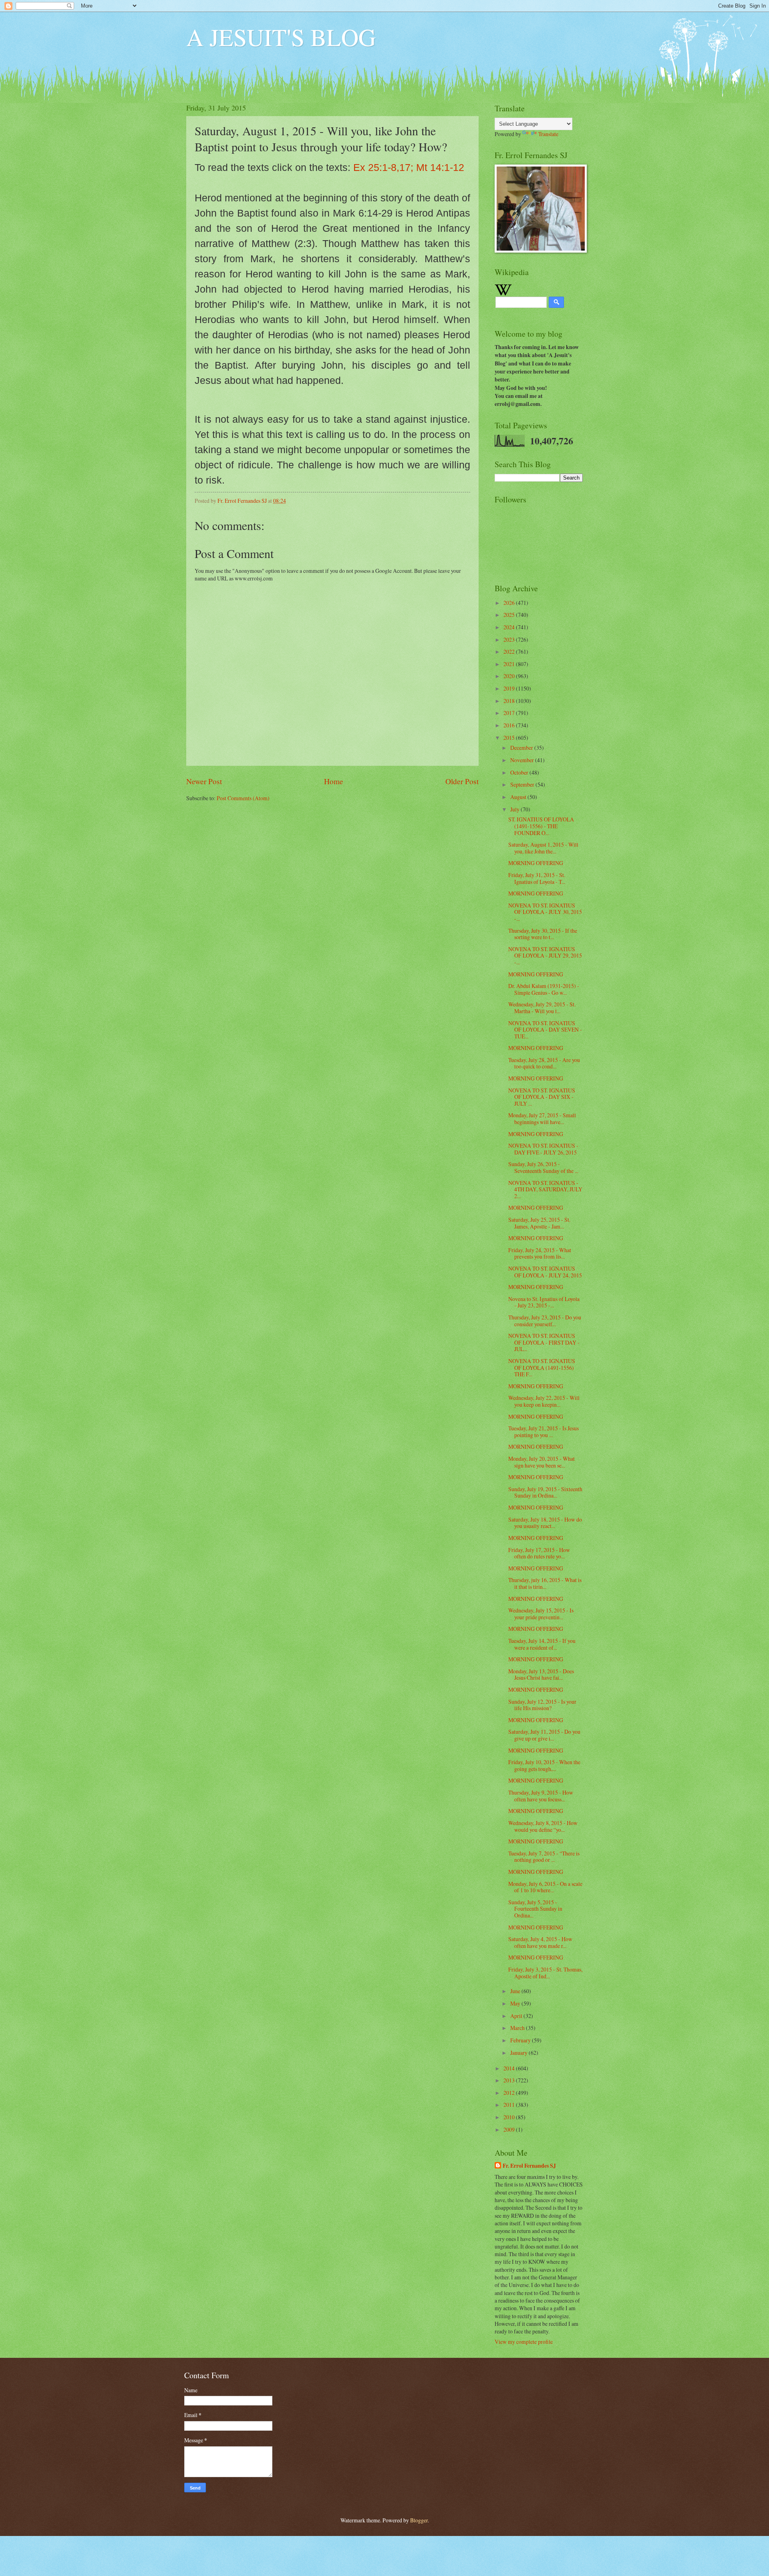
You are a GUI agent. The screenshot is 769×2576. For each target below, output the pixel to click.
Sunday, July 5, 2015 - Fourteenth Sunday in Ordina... (535, 1909)
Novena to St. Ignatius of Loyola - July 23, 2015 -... (544, 1302)
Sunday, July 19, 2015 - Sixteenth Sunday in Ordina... (545, 1492)
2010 (510, 2117)
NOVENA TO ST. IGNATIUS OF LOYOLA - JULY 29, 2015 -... (545, 956)
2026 (510, 603)
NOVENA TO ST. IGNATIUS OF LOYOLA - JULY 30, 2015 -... (545, 912)
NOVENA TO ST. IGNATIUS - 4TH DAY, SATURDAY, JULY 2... (545, 1189)
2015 (510, 738)
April (517, 2016)
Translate (548, 134)
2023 (510, 639)
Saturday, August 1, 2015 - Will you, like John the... (543, 848)
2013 (510, 2080)
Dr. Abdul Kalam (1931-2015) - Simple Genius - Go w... (544, 989)
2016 (510, 725)
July (515, 809)
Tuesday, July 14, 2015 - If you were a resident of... (542, 1644)
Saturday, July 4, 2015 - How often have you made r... (540, 1942)
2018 (510, 701)
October (520, 772)
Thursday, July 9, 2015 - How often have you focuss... (541, 1796)
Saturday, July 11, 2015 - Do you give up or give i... (544, 1735)
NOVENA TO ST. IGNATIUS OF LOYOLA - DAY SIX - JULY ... (542, 1097)
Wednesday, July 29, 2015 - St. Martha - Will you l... (542, 1008)
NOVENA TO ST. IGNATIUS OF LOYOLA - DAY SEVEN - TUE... (545, 1030)
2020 (510, 676)
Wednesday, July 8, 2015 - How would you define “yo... (543, 1826)
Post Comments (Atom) (243, 798)
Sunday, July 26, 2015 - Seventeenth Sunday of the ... (543, 1167)
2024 (510, 627)
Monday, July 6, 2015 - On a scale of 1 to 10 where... (545, 1887)
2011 (510, 2105)
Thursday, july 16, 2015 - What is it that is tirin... (545, 1583)
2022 (510, 652)
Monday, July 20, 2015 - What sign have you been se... (542, 1462)
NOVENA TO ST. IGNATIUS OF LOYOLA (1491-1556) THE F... (542, 1367)
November (523, 760)
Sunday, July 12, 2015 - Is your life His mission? (542, 1705)
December (522, 748)
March (518, 2028)
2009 (510, 2129)
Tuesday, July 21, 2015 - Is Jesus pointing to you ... (544, 1432)
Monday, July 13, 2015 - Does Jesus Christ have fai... (541, 1675)
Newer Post (204, 781)
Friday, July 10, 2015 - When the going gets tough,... (544, 1765)
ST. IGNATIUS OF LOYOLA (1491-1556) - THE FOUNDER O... (541, 826)
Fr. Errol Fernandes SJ (529, 2166)
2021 (510, 664)
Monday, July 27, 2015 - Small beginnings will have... (542, 1118)
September (523, 784)
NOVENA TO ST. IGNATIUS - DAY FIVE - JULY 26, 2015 (543, 1149)
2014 (510, 2068)
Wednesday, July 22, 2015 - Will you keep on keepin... (544, 1401)
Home (334, 781)
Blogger (419, 2520)
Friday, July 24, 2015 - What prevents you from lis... (540, 1253)
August (519, 797)
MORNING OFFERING (536, 863)
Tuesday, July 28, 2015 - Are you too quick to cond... (544, 1063)
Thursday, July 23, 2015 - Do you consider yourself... (545, 1321)
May (516, 2003)
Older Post (462, 781)
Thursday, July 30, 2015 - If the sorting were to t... (543, 934)
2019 (510, 688)
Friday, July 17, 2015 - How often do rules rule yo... (539, 1553)
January (519, 2053)
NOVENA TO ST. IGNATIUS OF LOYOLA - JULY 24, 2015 (545, 1272)
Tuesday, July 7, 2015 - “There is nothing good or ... (544, 1857)
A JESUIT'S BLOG (281, 37)
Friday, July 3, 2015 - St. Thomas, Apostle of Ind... (545, 1973)
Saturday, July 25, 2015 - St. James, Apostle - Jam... (539, 1223)
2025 (510, 615)
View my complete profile (524, 2342)
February (521, 2040)
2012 (510, 2093)
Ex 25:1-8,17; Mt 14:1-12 (409, 167)
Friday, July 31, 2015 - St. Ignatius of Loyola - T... (537, 878)
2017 (510, 713)
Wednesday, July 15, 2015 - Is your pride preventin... (541, 1614)
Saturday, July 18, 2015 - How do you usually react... (545, 1523)
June (516, 1991)
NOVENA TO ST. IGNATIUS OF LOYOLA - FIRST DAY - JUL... (544, 1342)
